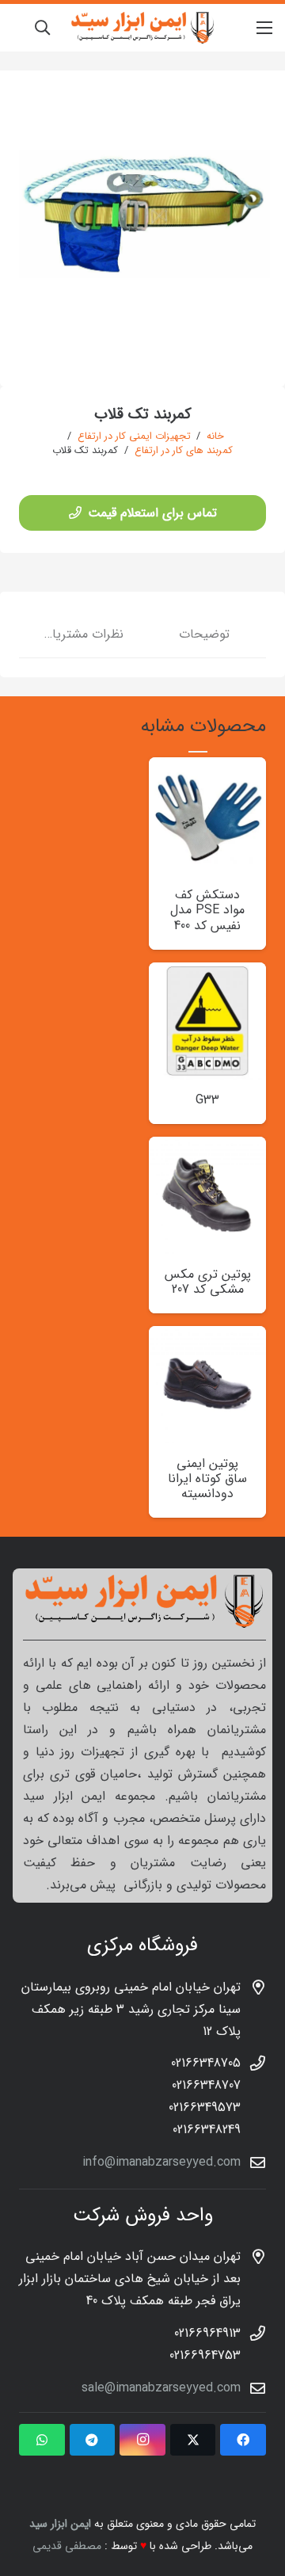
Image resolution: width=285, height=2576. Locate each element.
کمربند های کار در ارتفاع (184, 451)
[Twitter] (193, 2440)
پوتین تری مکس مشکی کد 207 (208, 1282)
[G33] (207, 973)
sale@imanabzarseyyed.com (161, 2388)
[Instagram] (142, 2440)
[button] (42, 28)
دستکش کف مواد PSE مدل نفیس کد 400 (207, 910)
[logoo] (142, 28)
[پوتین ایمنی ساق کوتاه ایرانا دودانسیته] (207, 1337)
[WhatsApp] (42, 2440)
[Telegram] (93, 2440)
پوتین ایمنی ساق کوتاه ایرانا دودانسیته (207, 1479)
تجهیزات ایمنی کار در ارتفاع (134, 436)
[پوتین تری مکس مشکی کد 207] (207, 1147)
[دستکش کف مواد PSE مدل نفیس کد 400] (207, 768)
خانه (215, 436)
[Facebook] (243, 2440)
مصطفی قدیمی (67, 2546)
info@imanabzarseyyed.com (161, 2162)
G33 (207, 1100)
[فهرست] (264, 28)
